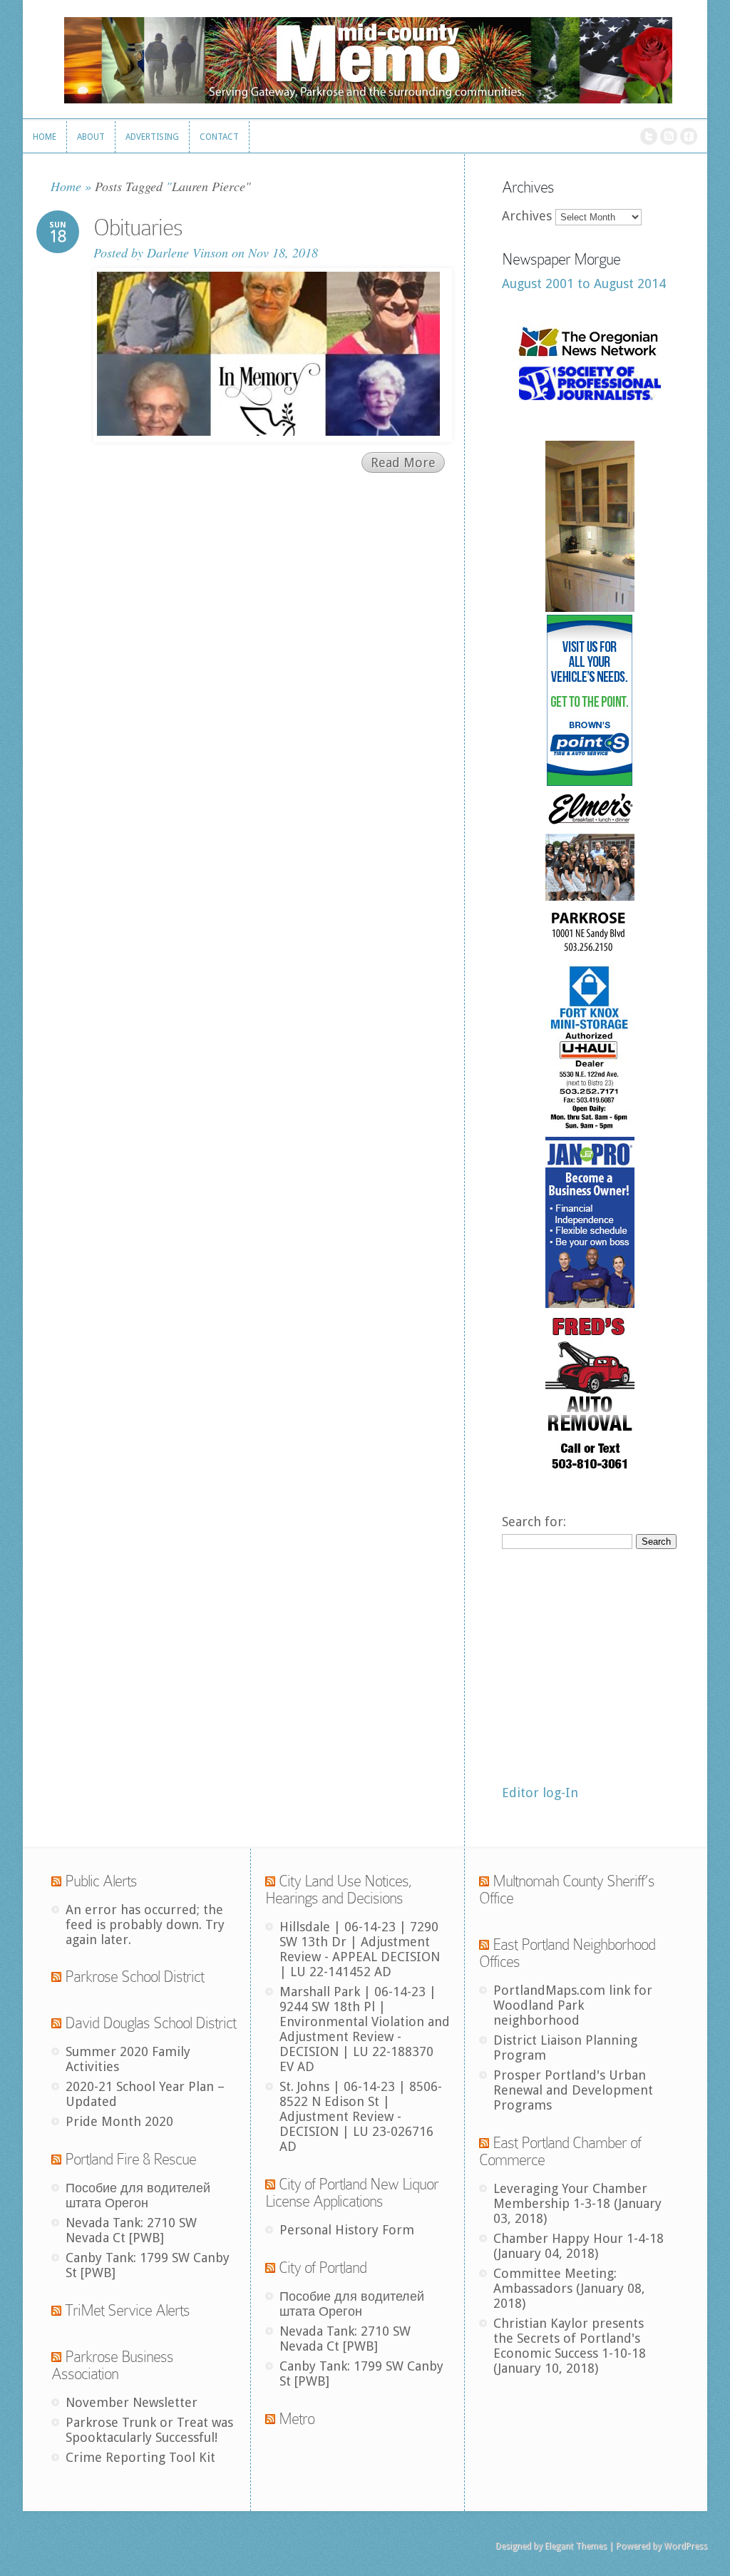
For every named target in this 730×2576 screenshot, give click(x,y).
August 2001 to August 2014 (584, 283)
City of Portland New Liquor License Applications (352, 2193)
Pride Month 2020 (119, 2121)
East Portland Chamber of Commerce (560, 2151)
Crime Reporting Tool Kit (140, 2457)
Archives (527, 216)
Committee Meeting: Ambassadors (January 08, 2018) (569, 2288)
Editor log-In (540, 1793)
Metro (297, 2419)
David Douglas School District (150, 2023)
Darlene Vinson (187, 252)
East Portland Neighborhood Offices (567, 1953)
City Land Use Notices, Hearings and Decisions (339, 1890)
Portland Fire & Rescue (130, 2159)
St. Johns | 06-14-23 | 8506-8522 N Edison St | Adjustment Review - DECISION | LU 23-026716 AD (361, 2116)
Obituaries (138, 228)
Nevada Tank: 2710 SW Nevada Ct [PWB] (131, 2230)
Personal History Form (347, 2230)
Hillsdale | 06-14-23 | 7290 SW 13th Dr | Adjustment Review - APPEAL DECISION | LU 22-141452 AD (360, 1949)
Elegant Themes (576, 2546)
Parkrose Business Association (112, 2365)
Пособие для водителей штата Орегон (138, 2195)
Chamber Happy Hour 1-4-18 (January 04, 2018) (579, 2246)
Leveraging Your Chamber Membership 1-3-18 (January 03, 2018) (577, 2203)
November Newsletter (132, 2402)
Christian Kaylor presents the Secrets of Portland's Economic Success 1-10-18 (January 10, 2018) (570, 2346)
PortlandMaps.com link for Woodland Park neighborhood (573, 2005)
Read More (403, 462)
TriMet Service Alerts (127, 2310)
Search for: (534, 1522)
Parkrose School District (134, 1977)
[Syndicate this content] (56, 1881)
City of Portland (323, 2268)
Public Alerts (101, 1881)
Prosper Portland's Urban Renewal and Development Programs (573, 2090)
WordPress (685, 2546)
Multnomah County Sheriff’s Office (567, 1890)
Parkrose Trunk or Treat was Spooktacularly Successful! (149, 2430)
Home (66, 186)
